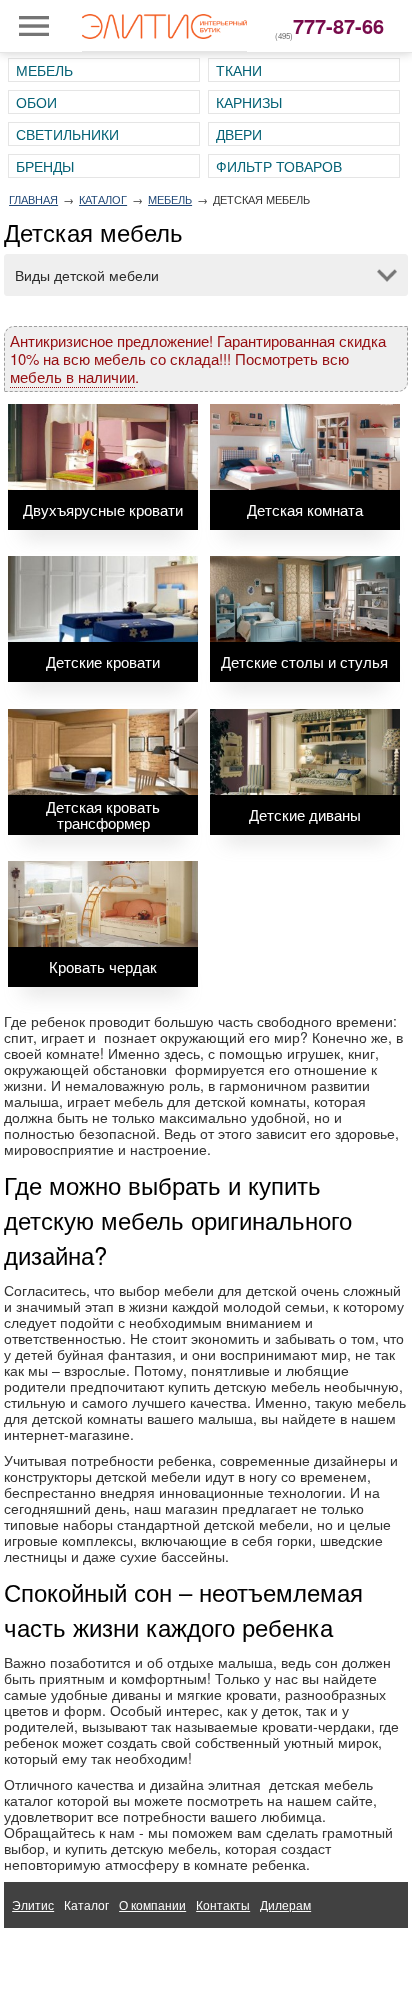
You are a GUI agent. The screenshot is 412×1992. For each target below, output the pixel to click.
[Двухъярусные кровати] (103, 447)
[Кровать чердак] (103, 904)
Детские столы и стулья (304, 661)
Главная (33, 199)
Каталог (103, 199)
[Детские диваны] (305, 752)
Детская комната (305, 509)
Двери (239, 134)
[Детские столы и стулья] (305, 599)
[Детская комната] (305, 447)
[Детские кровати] (103, 599)
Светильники (67, 134)
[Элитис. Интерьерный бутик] (164, 26)
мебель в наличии (72, 376)
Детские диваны (305, 814)
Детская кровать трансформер (103, 814)
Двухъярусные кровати (103, 509)
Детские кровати (103, 661)
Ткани (239, 70)
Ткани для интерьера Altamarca (101, 1950)
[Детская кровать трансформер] (103, 752)
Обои (36, 102)
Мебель (44, 70)
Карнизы (249, 102)
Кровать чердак (103, 966)
